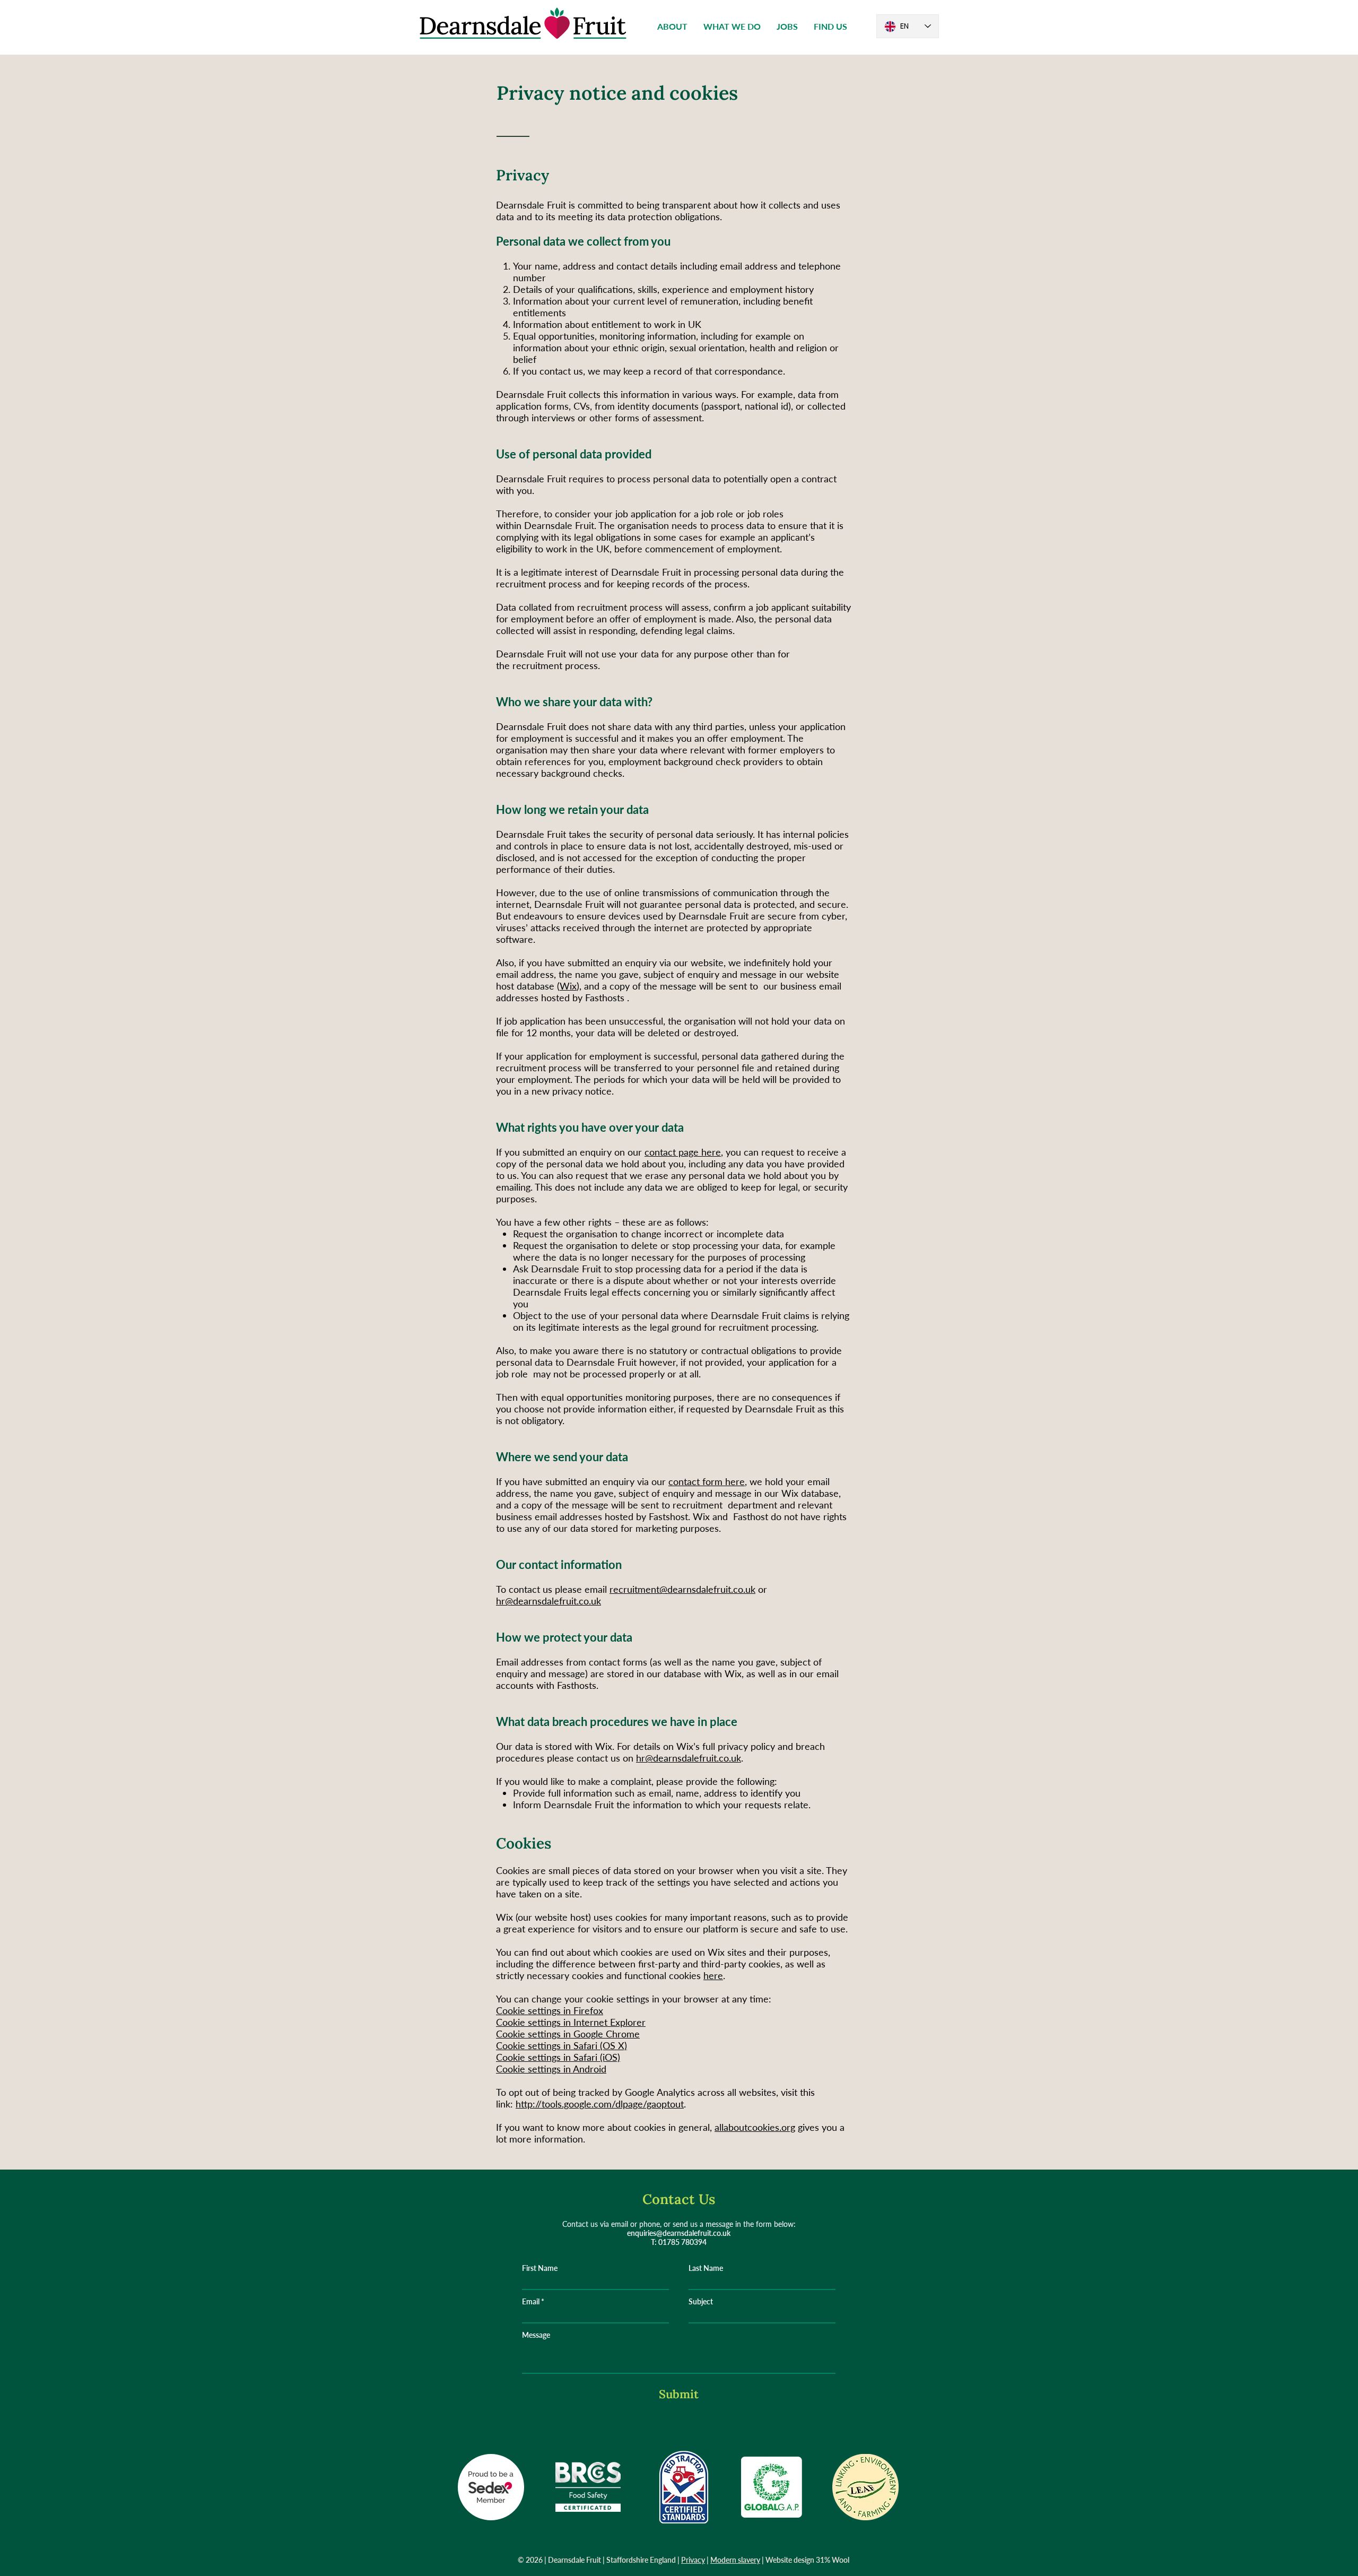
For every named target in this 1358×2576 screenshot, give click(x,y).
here (713, 1975)
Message (536, 2335)
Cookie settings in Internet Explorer (571, 2022)
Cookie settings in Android (551, 2069)
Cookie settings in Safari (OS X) (562, 2045)
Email (531, 2302)
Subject (701, 2302)
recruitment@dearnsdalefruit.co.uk (682, 1589)
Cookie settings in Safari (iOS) (558, 2057)
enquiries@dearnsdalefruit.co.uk (679, 2233)
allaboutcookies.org (755, 2127)
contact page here (683, 1152)
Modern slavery (735, 2560)
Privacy (693, 2560)
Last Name (706, 2268)
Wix (568, 986)
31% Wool (833, 2560)
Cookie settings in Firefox (550, 2010)
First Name (540, 2268)
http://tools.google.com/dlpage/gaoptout (600, 2104)
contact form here (707, 1481)
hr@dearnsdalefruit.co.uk (549, 1601)
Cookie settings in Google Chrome (568, 2034)
